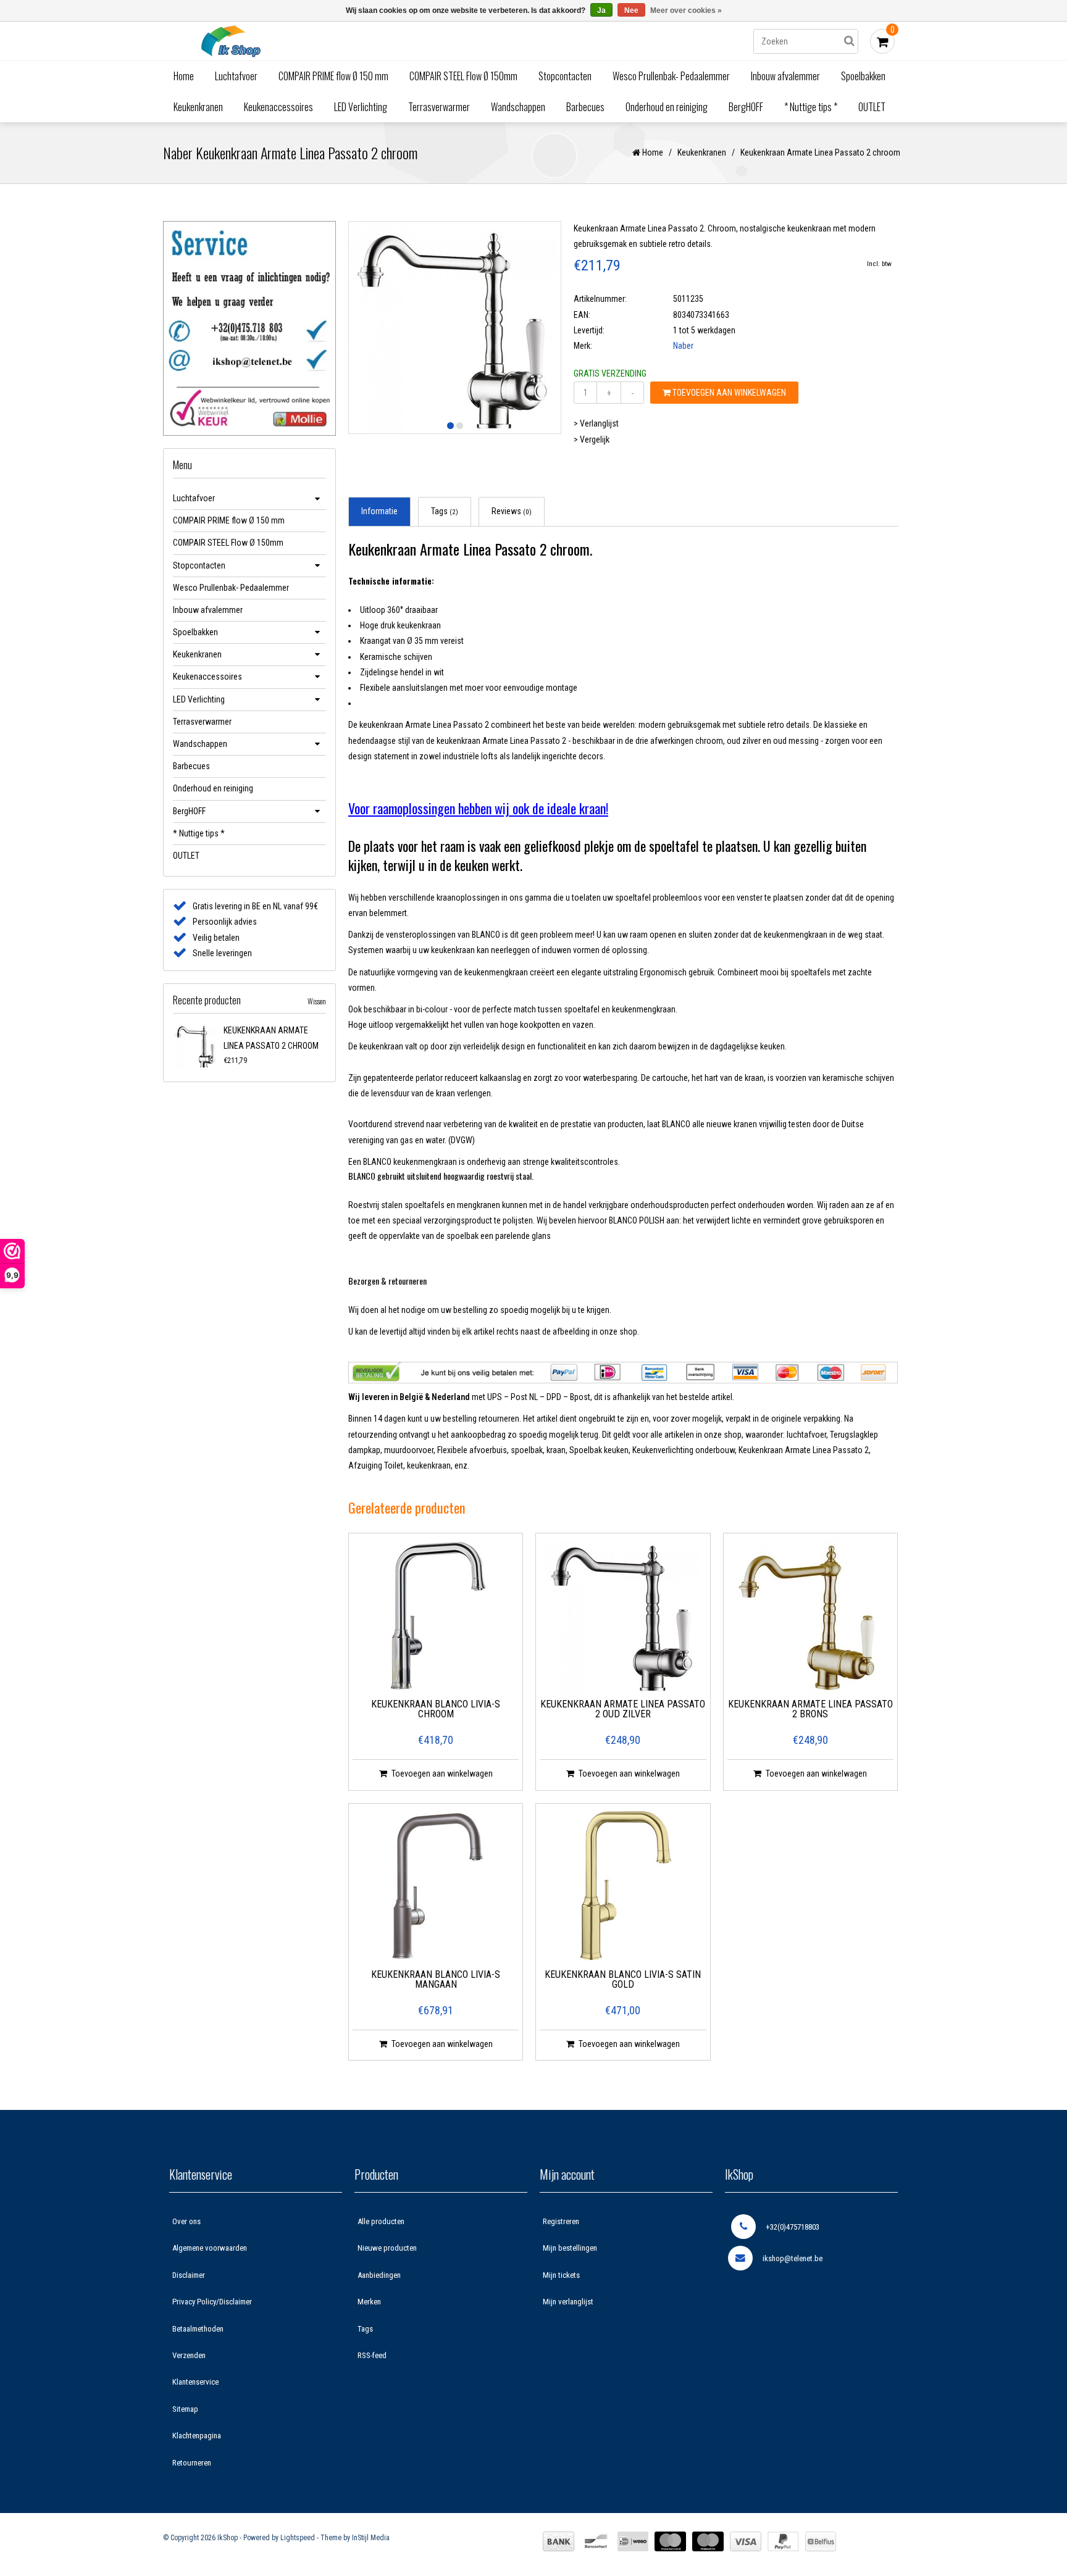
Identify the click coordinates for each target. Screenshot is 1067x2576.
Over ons (186, 2221)
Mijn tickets (561, 2275)
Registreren (561, 2221)
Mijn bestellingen (570, 2248)
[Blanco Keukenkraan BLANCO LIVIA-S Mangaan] (436, 1886)
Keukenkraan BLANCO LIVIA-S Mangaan (436, 1980)
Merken (369, 2302)
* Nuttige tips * (811, 107)
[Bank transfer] (559, 2541)
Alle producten (381, 2221)
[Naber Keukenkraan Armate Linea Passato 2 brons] (810, 1616)
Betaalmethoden (198, 2329)
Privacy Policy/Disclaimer (212, 2302)
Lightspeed (298, 2538)
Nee (631, 10)
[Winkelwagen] (882, 41)
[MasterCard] (670, 2541)
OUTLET (872, 107)
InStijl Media (371, 2538)
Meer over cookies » (686, 10)
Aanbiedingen (379, 2275)
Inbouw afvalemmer (785, 76)
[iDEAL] (633, 2541)
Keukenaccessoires (278, 107)
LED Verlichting (361, 107)
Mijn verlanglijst (568, 2302)
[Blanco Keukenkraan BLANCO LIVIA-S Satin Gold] (623, 1886)
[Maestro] (708, 2541)
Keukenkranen (198, 107)
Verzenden (189, 2355)
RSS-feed (372, 2355)
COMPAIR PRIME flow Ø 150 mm (333, 76)
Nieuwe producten (387, 2248)
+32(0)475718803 (793, 2227)
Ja (601, 10)
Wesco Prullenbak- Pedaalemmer (671, 76)
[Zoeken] (849, 41)
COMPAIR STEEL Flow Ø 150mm (463, 76)
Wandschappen (518, 107)
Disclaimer (189, 2275)
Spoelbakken (863, 76)
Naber (683, 346)
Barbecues (585, 107)
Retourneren (192, 2463)
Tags (445, 511)
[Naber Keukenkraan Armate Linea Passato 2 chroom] (196, 1046)
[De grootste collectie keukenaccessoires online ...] (339, 41)
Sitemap (185, 2409)
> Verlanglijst (596, 423)
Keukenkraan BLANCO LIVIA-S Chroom (436, 1710)
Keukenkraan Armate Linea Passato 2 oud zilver (623, 1710)
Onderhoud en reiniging (667, 107)
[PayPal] (783, 2541)
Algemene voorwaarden (210, 2248)
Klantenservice (195, 2382)
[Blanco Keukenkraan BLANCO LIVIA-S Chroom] (436, 1616)
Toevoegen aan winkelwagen (728, 393)
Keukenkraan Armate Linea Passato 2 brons (810, 1710)
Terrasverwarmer (439, 107)
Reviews (512, 511)
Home (184, 76)
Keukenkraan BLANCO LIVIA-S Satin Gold (623, 1980)
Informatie (379, 511)
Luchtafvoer (236, 76)
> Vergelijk (592, 440)
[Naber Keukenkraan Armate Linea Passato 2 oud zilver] (623, 1616)
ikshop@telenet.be (793, 2258)
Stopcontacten (565, 76)
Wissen (317, 1001)
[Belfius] (821, 2541)
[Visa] (746, 2541)
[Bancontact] (596, 2541)
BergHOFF (746, 107)
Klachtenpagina (197, 2436)
